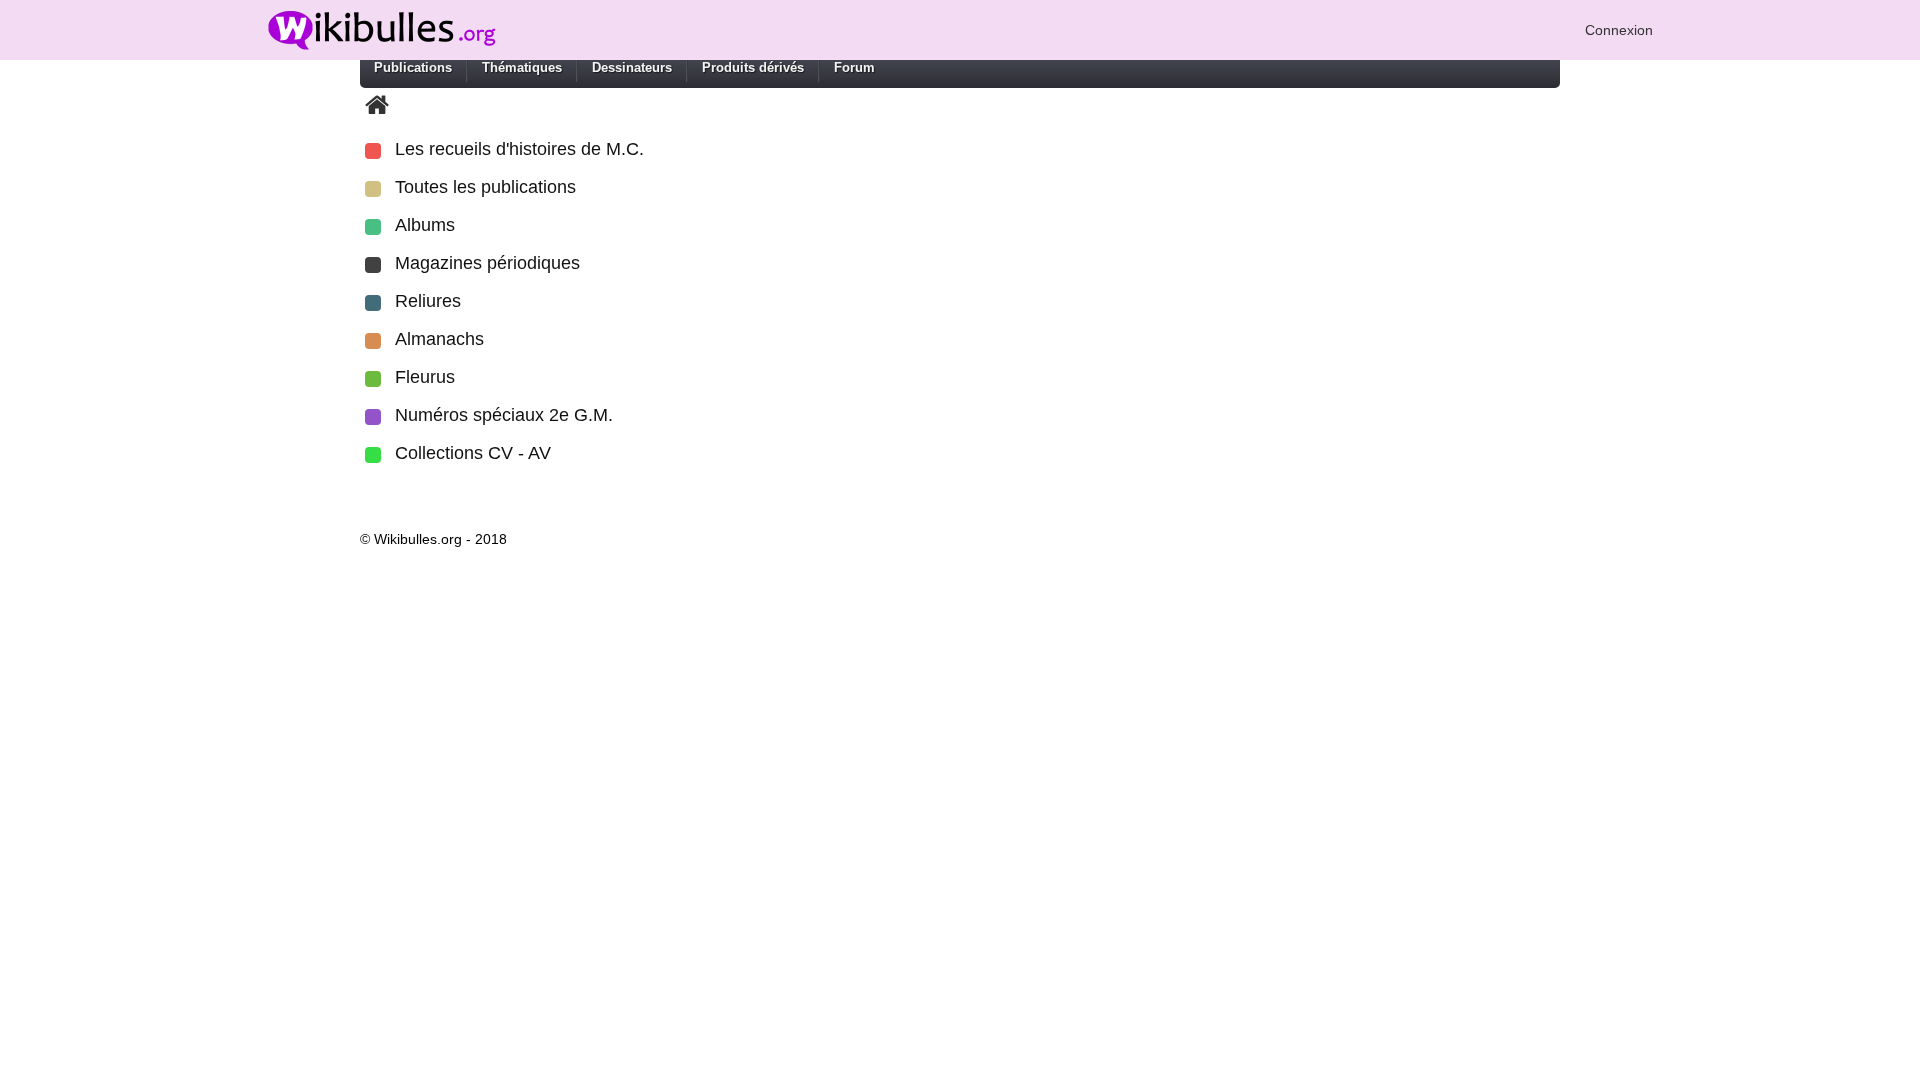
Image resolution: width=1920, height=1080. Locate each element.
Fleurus (425, 377)
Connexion (1619, 30)
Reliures (428, 301)
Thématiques (522, 67)
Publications (413, 67)
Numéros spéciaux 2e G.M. (504, 415)
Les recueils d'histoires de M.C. (519, 149)
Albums (425, 225)
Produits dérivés (753, 67)
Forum (854, 67)
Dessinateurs (632, 67)
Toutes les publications (485, 187)
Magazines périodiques (487, 263)
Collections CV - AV (473, 453)
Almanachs (439, 339)
